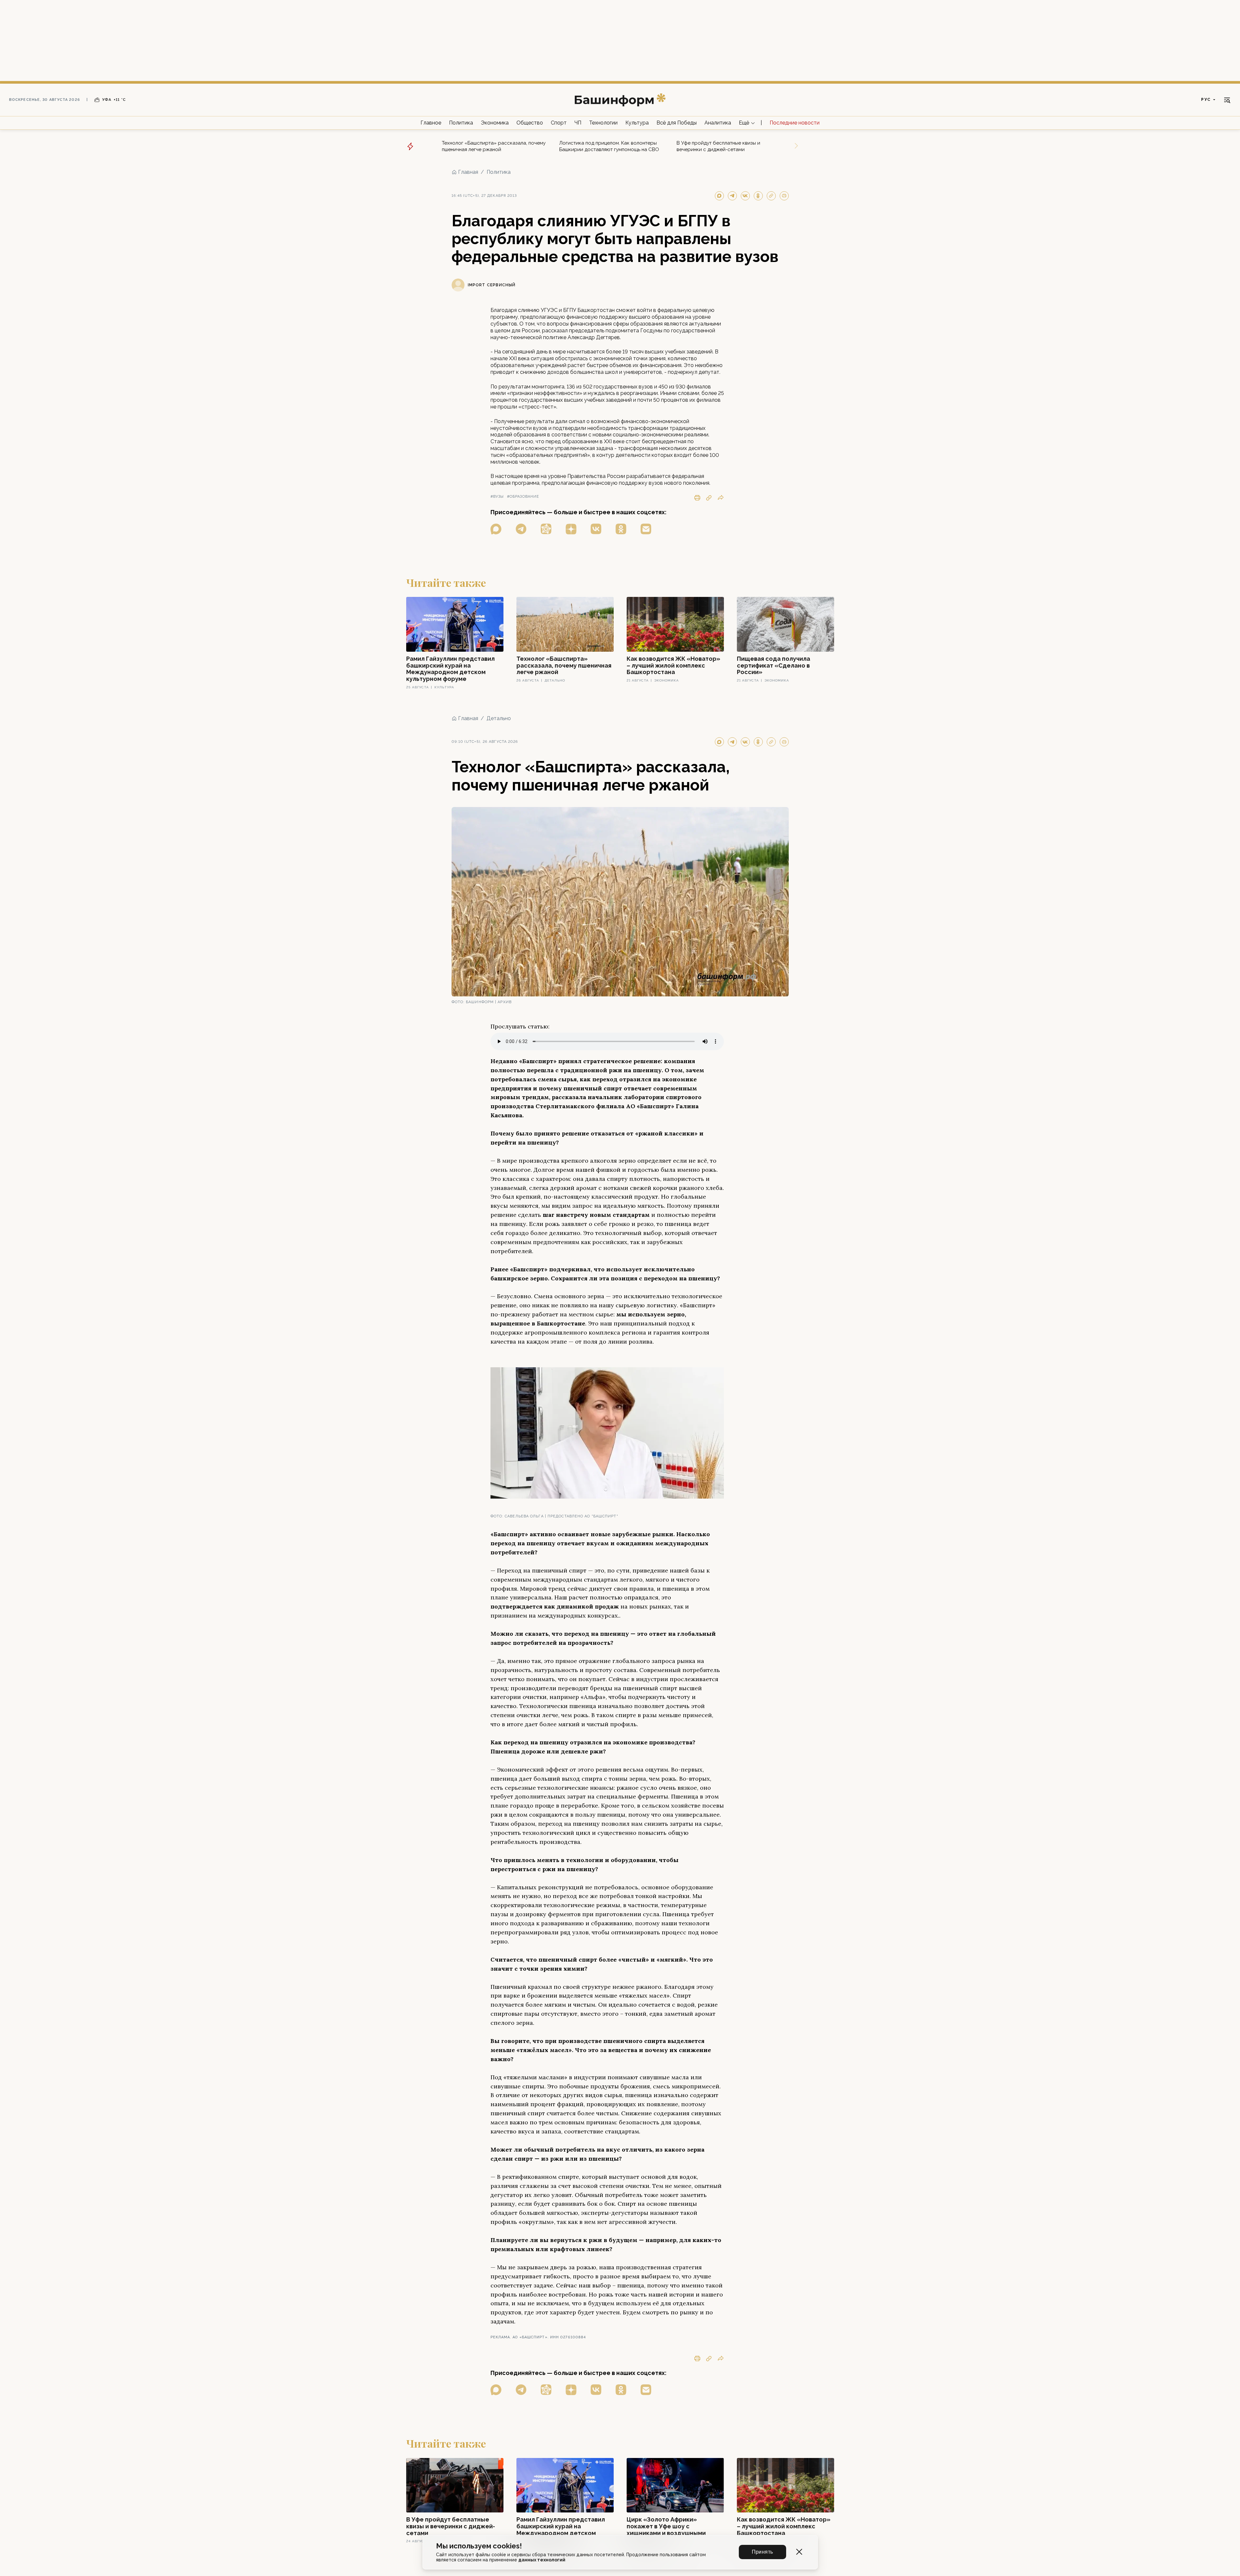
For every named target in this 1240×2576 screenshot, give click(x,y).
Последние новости (795, 123)
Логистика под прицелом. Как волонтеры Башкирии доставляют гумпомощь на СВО (609, 146)
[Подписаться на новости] (646, 529)
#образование (523, 497)
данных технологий (542, 2560)
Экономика (495, 123)
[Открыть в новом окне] (496, 529)
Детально (499, 718)
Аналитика (718, 123)
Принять (762, 2552)
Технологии (603, 123)
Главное (431, 123)
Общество (530, 123)
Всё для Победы (677, 123)
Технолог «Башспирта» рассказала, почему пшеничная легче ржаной (494, 146)
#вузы (497, 497)
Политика (461, 123)
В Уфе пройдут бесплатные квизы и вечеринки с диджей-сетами (718, 146)
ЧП (578, 123)
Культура (637, 123)
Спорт (559, 123)
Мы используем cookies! (479, 2546)
